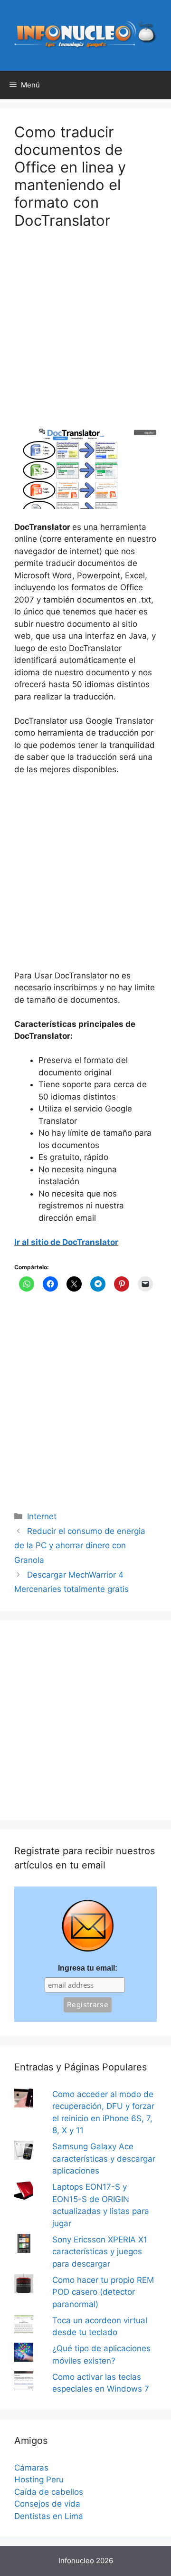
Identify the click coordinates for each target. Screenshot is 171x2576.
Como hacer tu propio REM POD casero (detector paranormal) (103, 2292)
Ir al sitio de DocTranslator (66, 1242)
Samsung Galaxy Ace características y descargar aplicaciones (104, 2159)
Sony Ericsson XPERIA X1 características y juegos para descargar (100, 2252)
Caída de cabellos (49, 2492)
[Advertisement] (85, 335)
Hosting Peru (39, 2480)
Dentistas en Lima (49, 2516)
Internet (42, 1516)
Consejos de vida (47, 2504)
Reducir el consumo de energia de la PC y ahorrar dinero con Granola (80, 1546)
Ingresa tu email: (88, 1968)
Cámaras (31, 2468)
